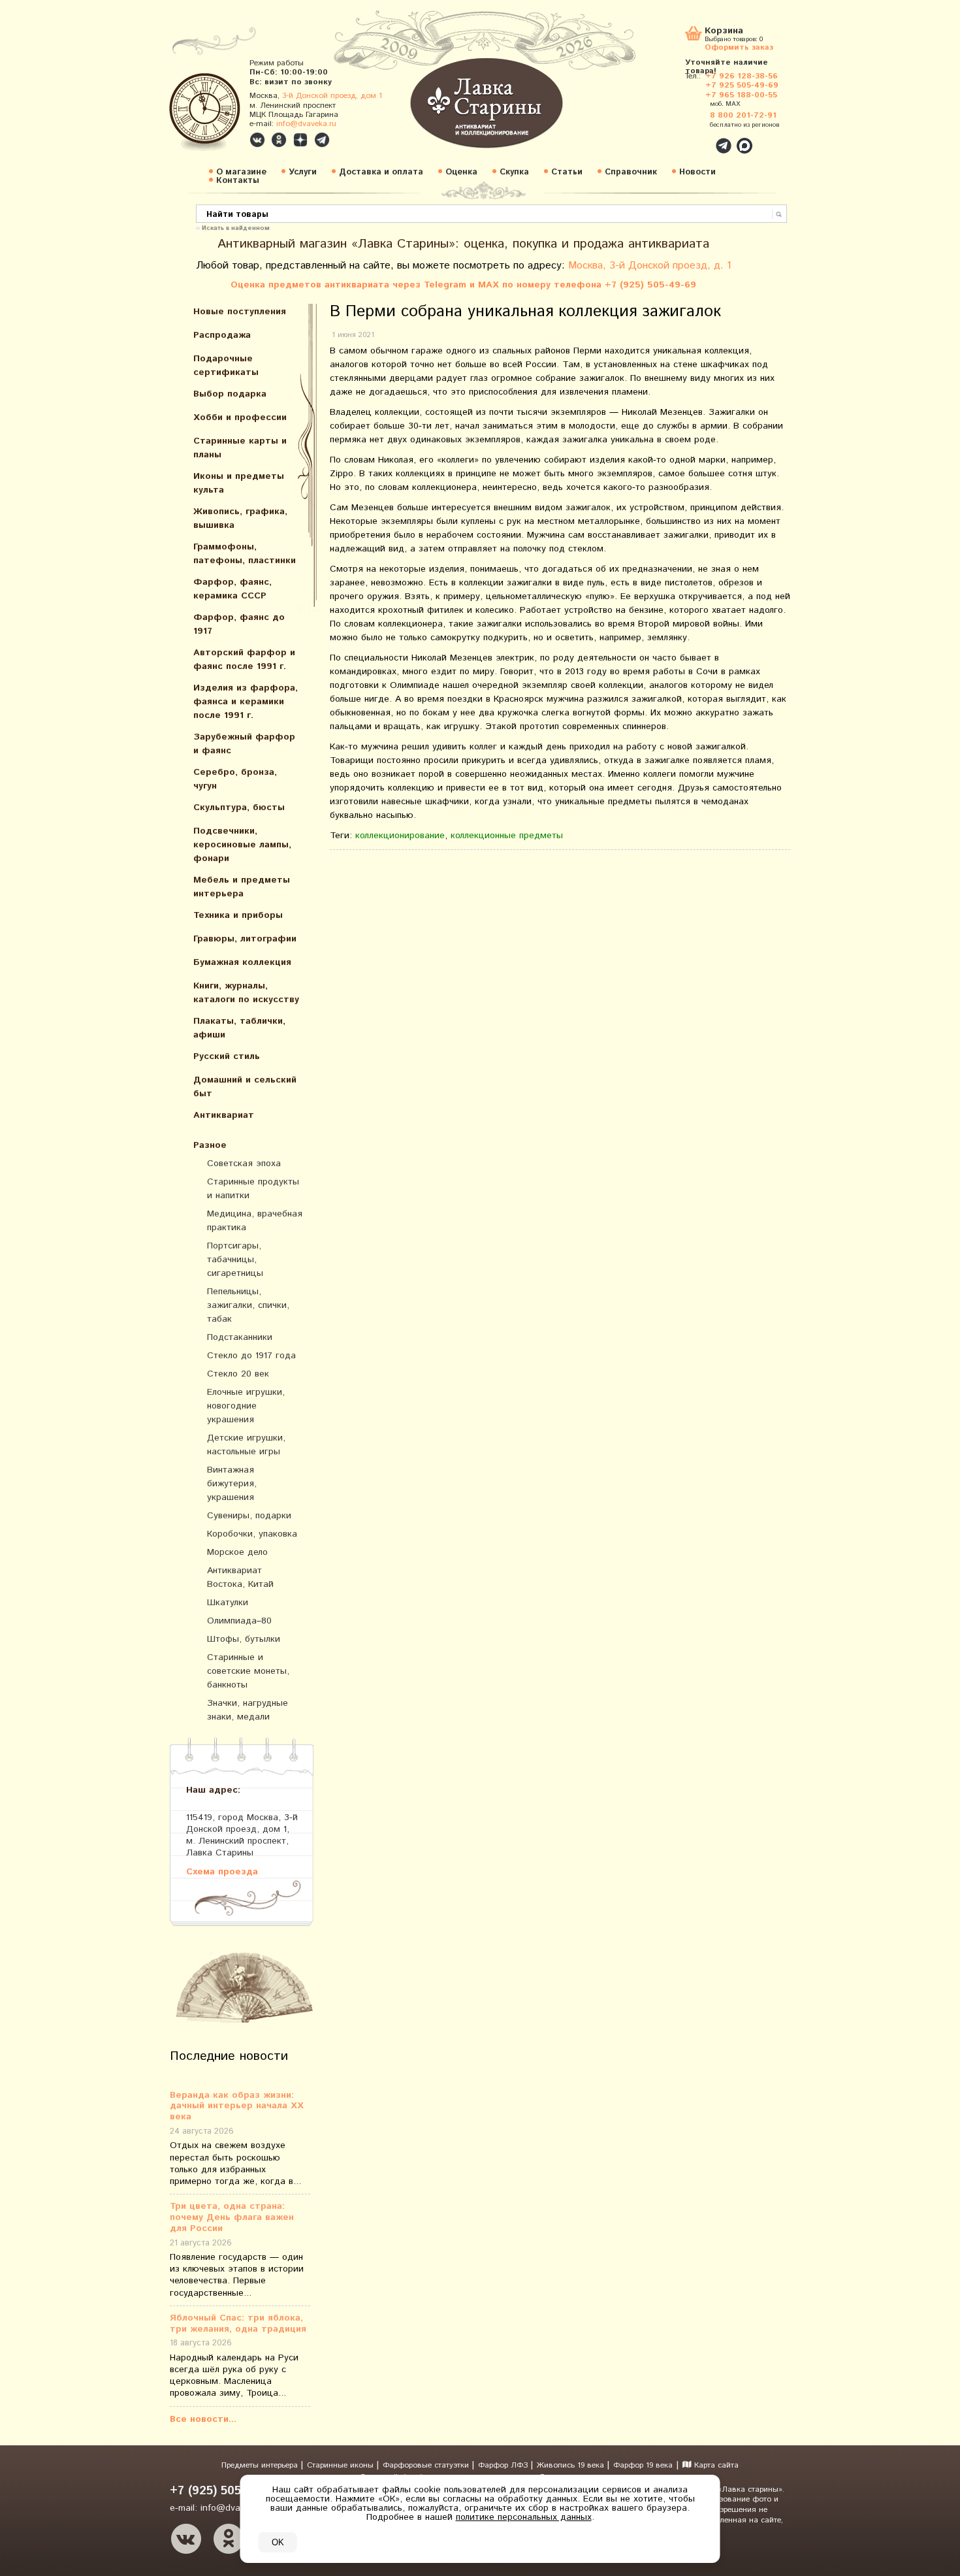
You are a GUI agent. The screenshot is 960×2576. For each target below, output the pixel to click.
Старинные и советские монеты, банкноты (248, 1671)
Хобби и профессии (240, 417)
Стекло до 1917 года (251, 1356)
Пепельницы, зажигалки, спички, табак (248, 1305)
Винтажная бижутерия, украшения (232, 1484)
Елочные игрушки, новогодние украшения (246, 1406)
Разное (210, 1145)
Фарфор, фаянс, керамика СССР (232, 589)
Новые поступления (240, 312)
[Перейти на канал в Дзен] (300, 140)
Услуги (303, 172)
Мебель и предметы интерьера (242, 887)
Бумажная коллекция (242, 962)
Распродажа (222, 335)
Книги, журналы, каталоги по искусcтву (246, 993)
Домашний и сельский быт (245, 1087)
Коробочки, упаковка (252, 1534)
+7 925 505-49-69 (742, 85)
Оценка (461, 172)
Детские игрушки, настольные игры (246, 1445)
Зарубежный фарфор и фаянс (244, 744)
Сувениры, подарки (249, 1516)
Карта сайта (715, 2465)
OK (278, 2542)
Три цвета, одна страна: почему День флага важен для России (232, 2217)
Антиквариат (224, 1115)
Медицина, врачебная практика (255, 1221)
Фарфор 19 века (643, 2465)
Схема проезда (222, 1871)
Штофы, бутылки (244, 1639)
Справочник (631, 172)
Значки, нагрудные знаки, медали (248, 1710)
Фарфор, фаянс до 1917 (239, 624)
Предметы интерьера (261, 2465)
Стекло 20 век (238, 1374)
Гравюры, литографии (245, 939)
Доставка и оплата (381, 172)
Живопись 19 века (572, 2465)
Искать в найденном (236, 227)
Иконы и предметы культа (239, 483)
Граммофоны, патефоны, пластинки (245, 554)
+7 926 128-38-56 (742, 76)
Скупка (514, 172)
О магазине (241, 172)
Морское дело (237, 1552)
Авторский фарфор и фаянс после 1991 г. (244, 660)
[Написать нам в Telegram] (696, 139)
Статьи (567, 172)
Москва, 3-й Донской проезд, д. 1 (650, 266)
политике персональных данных (524, 2517)
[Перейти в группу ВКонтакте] (257, 140)
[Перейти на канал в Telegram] (322, 140)
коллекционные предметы (507, 836)
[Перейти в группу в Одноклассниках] (279, 140)
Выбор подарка (230, 394)
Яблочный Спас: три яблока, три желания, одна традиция (238, 2324)
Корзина (724, 32)
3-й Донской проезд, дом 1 (332, 96)
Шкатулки (228, 1603)
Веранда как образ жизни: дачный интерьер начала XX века (237, 2106)
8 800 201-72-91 (743, 115)
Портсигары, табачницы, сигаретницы (235, 1260)
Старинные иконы (342, 2465)
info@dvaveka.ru (306, 124)
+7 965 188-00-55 (741, 95)
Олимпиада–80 (239, 1621)
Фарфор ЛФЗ (504, 2465)
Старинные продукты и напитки (253, 1189)
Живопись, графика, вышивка (240, 518)
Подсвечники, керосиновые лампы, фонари (242, 845)
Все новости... (203, 2419)
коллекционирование (400, 836)
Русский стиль (227, 1056)
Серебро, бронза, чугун (235, 779)
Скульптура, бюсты (239, 807)
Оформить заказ (739, 47)
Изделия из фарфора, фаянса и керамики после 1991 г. (246, 702)
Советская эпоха (244, 1164)
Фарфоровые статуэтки (427, 2465)
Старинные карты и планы (240, 448)
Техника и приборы (238, 915)
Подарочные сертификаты (226, 366)
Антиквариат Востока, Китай (240, 1577)
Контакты (238, 181)
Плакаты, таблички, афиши (239, 1028)
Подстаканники (240, 1337)
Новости (697, 172)
